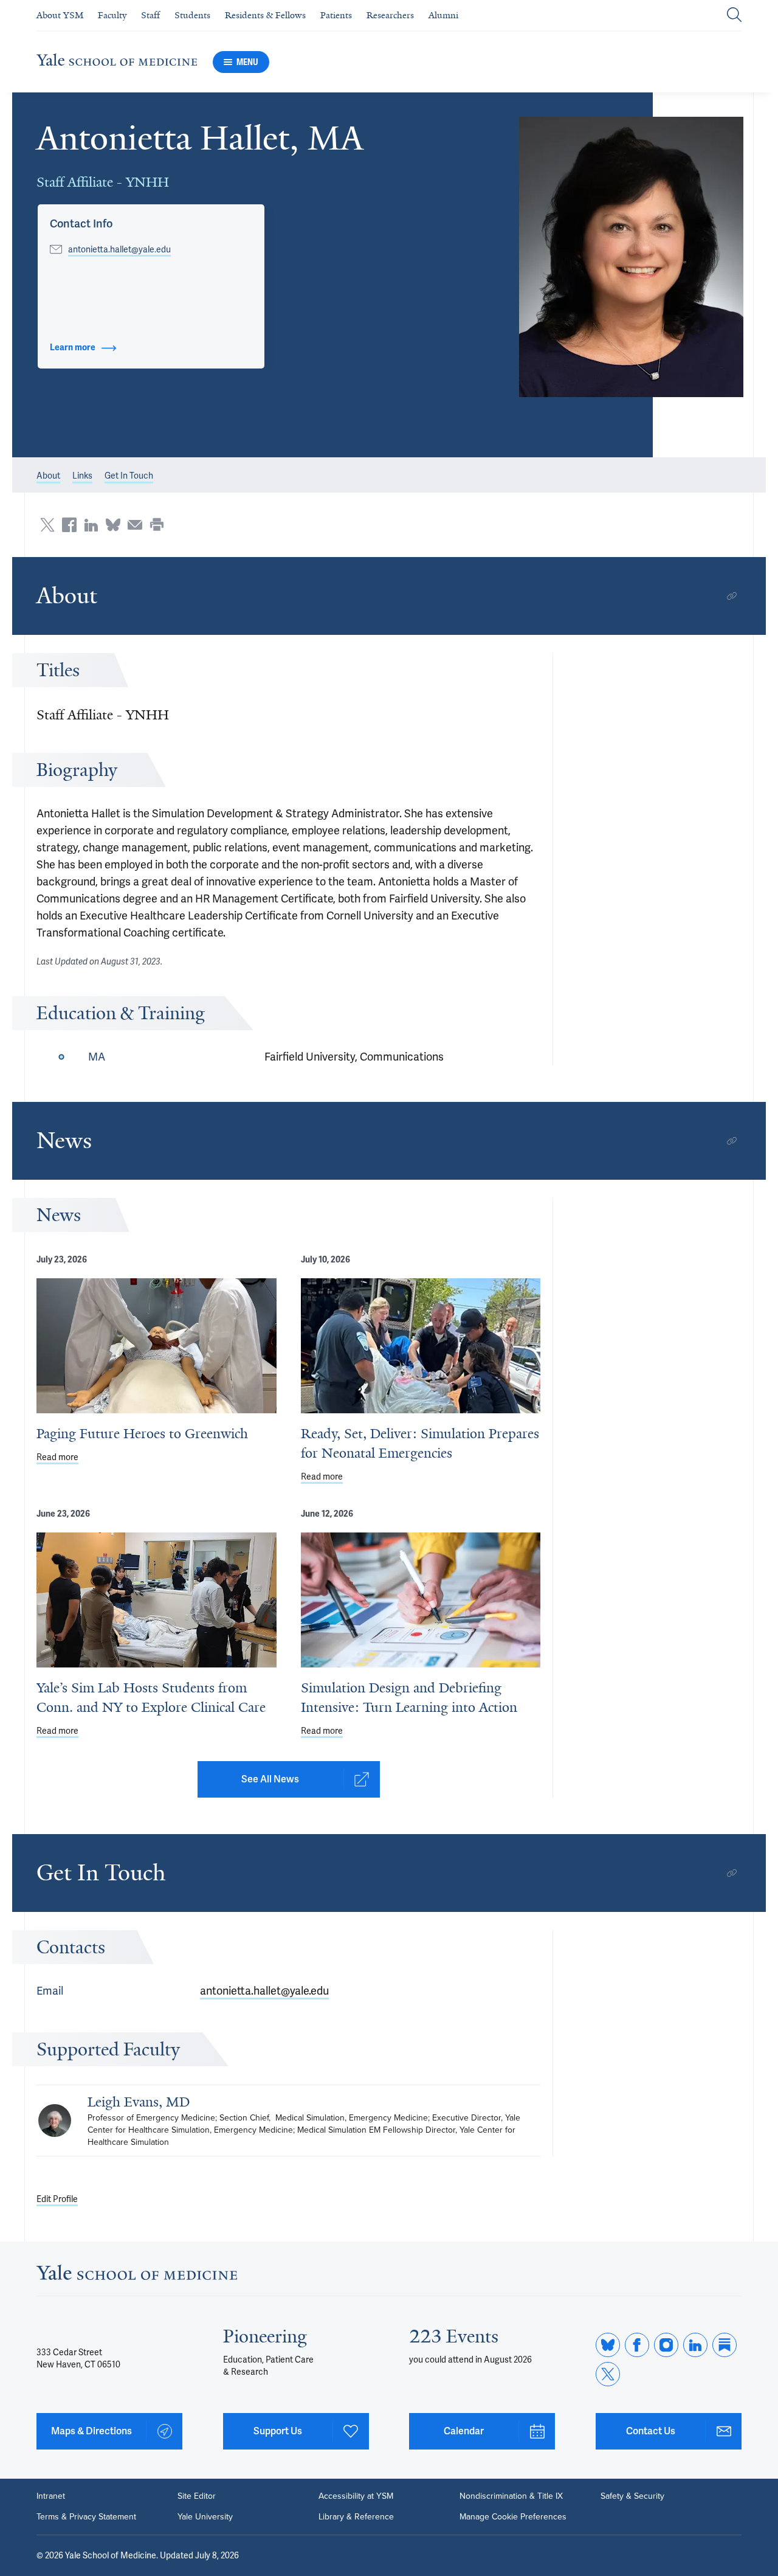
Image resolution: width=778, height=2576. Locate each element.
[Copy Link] (732, 596)
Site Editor (197, 2496)
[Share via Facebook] (69, 525)
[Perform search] (734, 16)
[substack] (725, 2345)
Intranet (51, 2496)
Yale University (205, 2517)
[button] (631, 257)
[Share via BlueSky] (113, 525)
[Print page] (157, 525)
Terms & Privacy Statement (86, 2517)
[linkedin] (695, 2345)
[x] (608, 2374)
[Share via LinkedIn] (91, 525)
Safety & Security (632, 2496)
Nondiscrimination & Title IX (511, 2496)
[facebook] (637, 2345)
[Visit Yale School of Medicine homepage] (137, 2276)
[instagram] (666, 2345)
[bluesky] (608, 2345)
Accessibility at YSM (356, 2496)
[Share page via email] (135, 525)
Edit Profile (57, 2199)
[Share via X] (47, 525)
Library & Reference (356, 2517)
